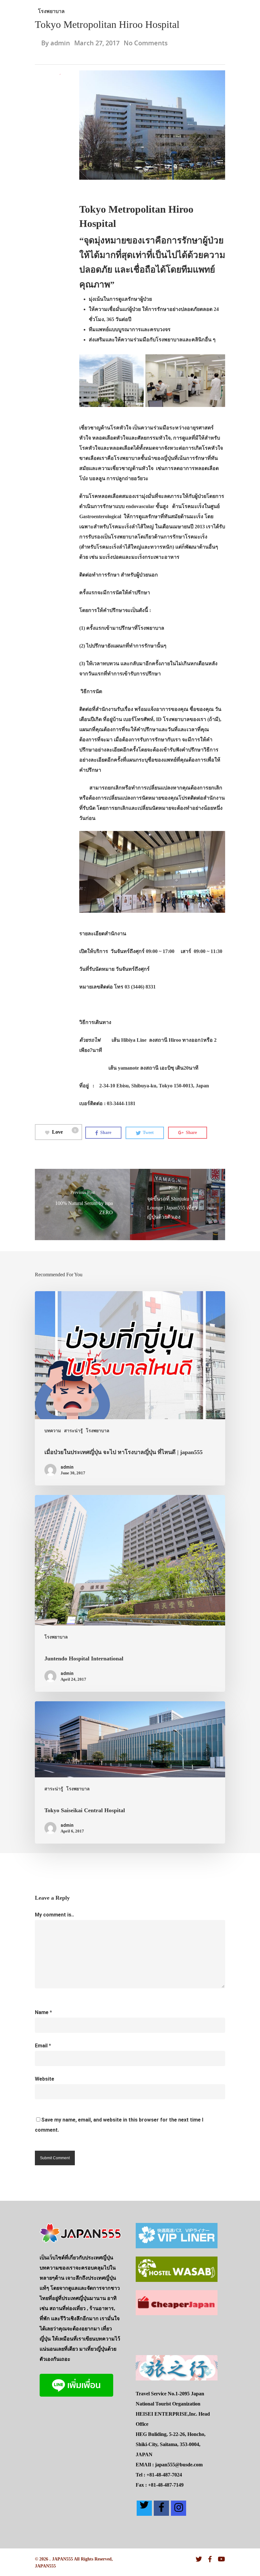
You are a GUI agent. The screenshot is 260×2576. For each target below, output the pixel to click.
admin (60, 43)
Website (45, 2079)
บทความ (53, 1431)
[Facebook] (161, 2508)
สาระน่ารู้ (73, 1431)
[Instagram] (179, 2508)
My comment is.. (54, 1915)
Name (43, 2012)
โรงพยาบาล (51, 11)
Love (64, 1131)
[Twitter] (144, 2508)
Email (43, 2046)
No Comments (146, 43)
